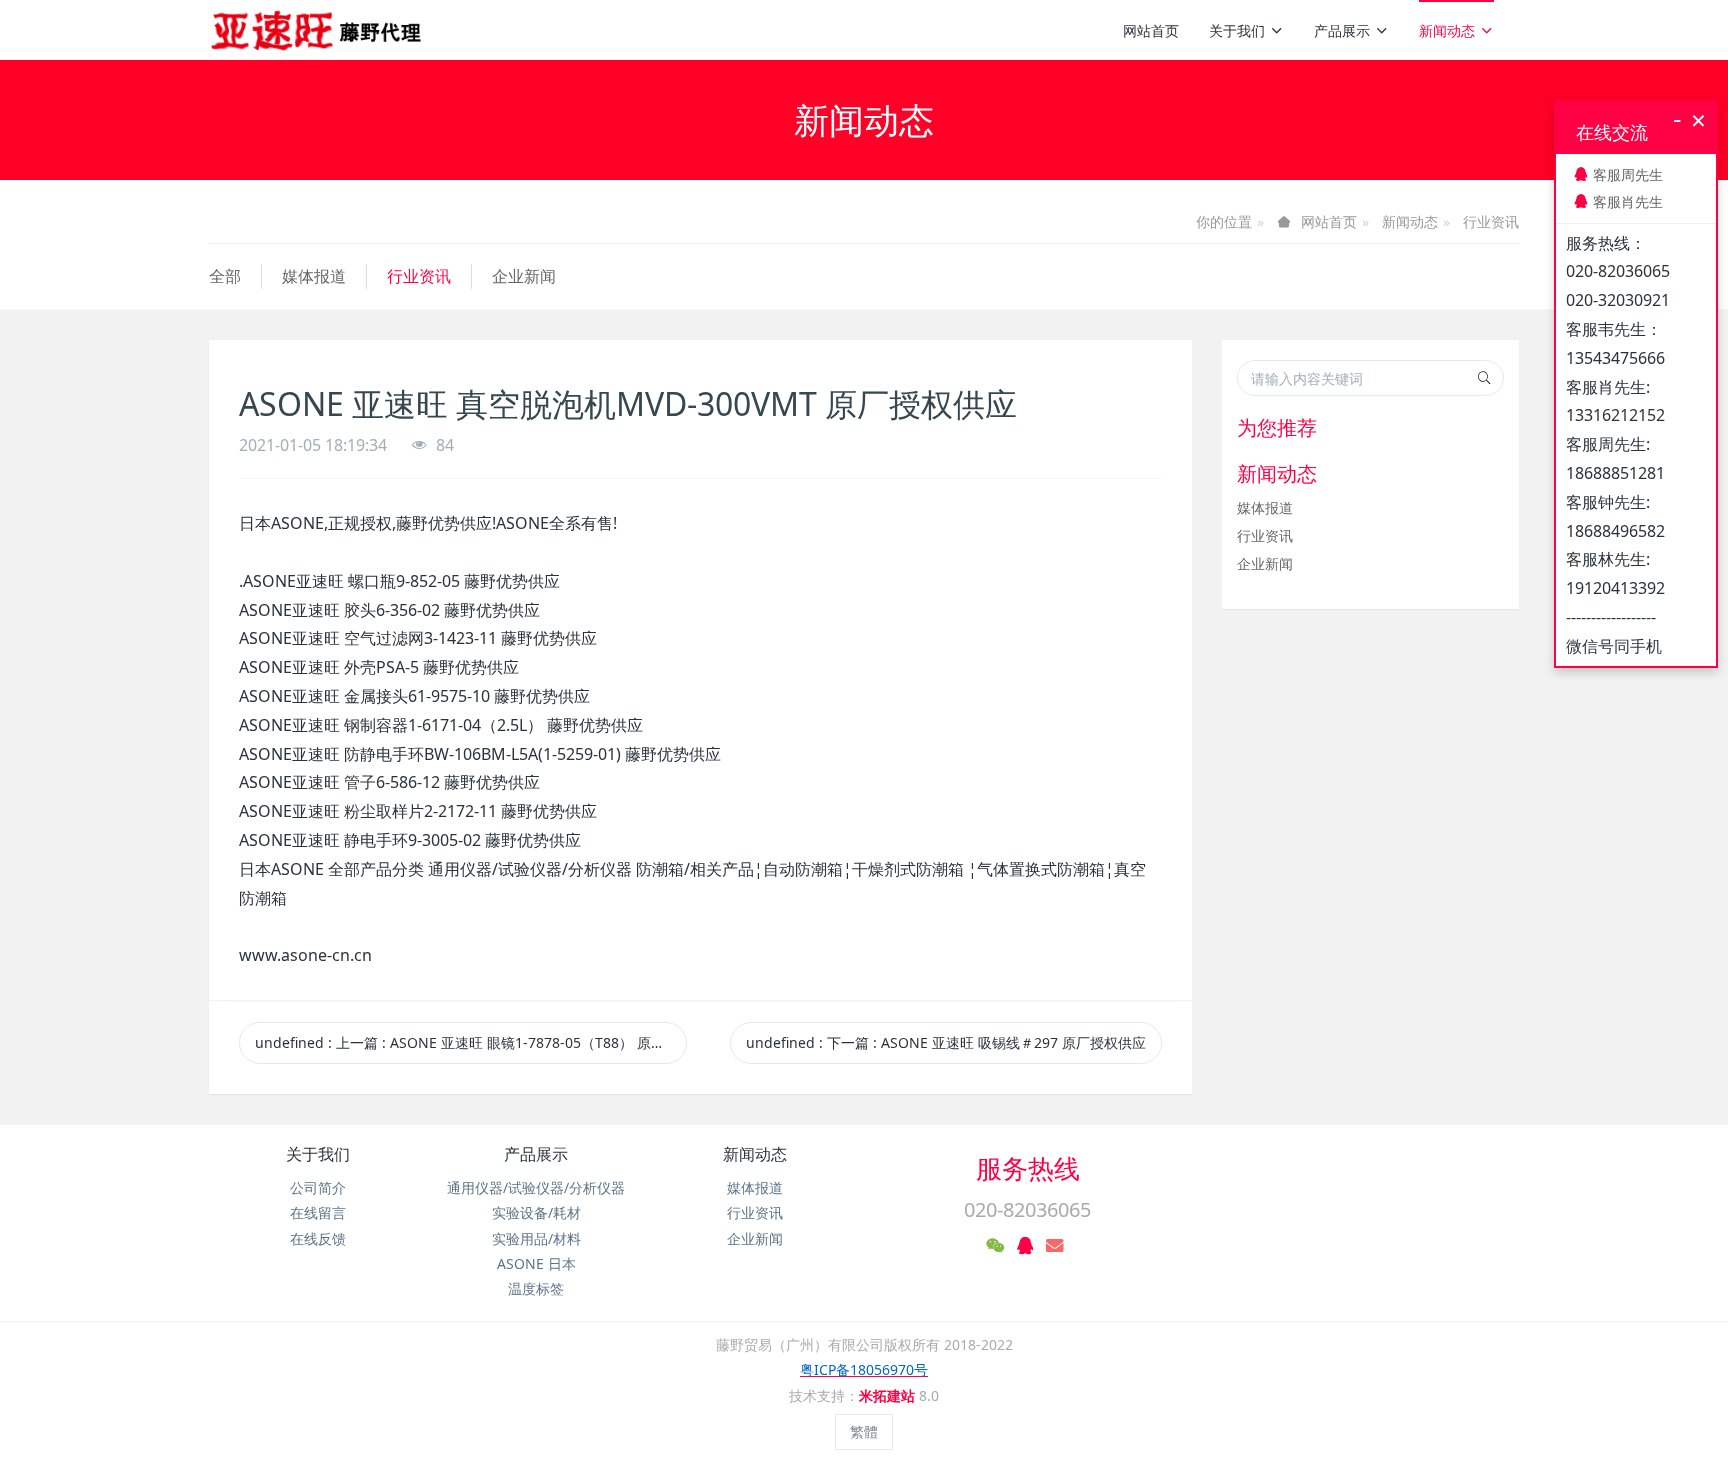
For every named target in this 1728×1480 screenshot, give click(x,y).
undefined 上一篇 (471, 1042)
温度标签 (536, 1288)
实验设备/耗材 (536, 1212)
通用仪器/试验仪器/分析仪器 (536, 1187)
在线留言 (318, 1212)
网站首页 (1151, 30)
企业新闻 (524, 276)
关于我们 (1237, 30)
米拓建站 (889, 1395)
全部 (225, 276)
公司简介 (318, 1187)
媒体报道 (314, 276)
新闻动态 (1447, 30)
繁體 (864, 1431)
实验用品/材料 (536, 1238)
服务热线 (1028, 1168)
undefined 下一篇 (946, 1042)
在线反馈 (318, 1238)
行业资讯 (1491, 221)
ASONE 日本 (536, 1263)
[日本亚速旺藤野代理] (317, 30)
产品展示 (1342, 30)
